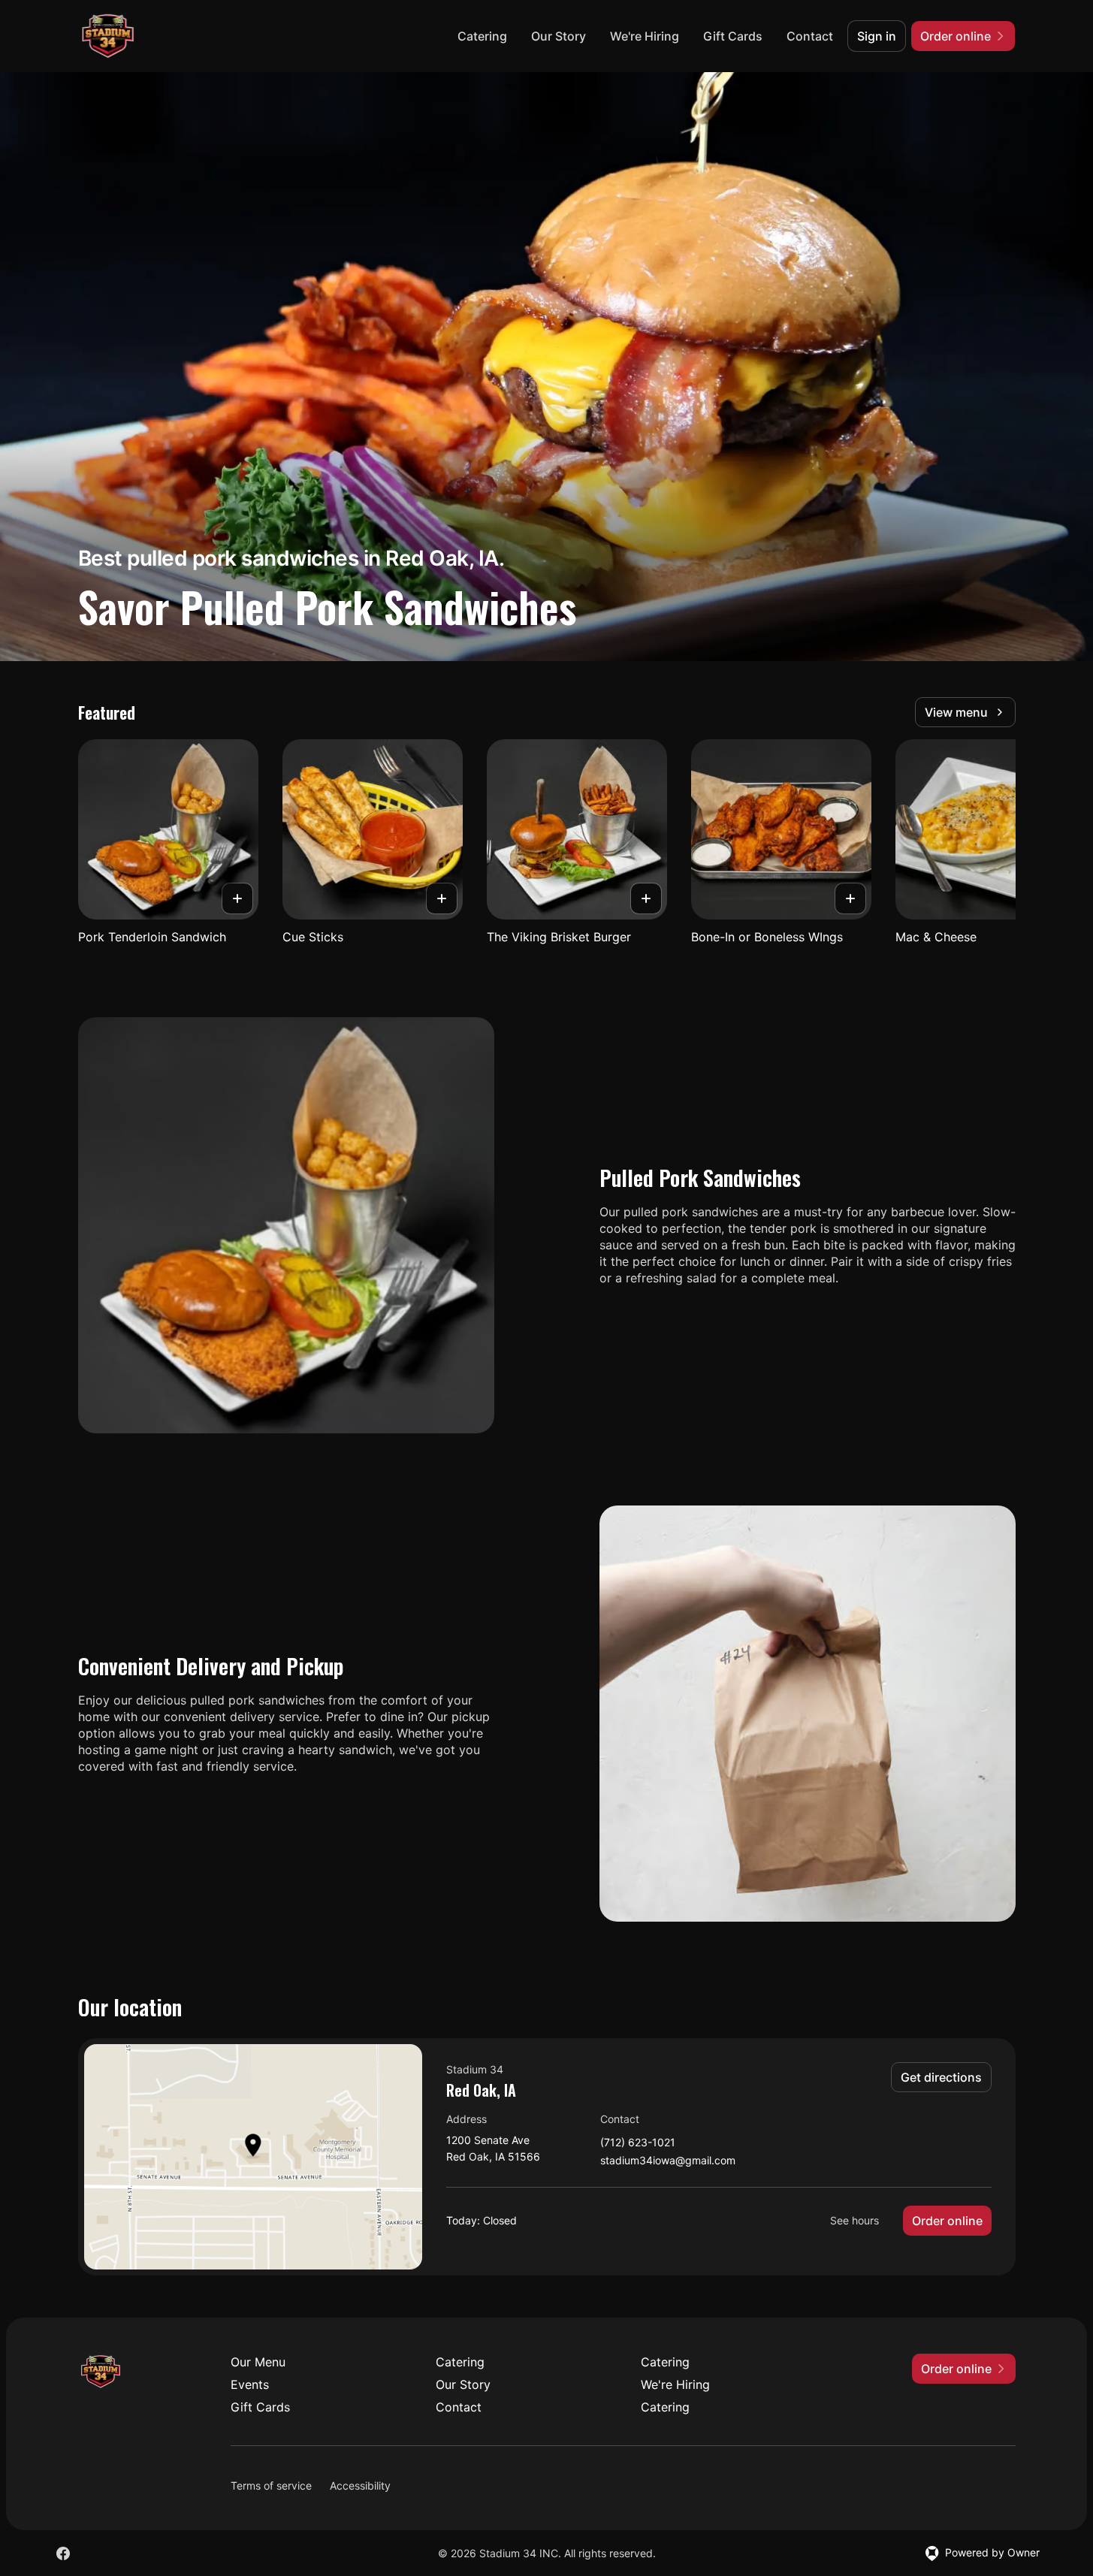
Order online (947, 2221)
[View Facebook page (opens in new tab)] (63, 2553)
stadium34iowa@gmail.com (668, 2161)
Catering (482, 36)
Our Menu (258, 2362)
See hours (854, 2220)
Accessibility (360, 2485)
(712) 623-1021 (638, 2143)
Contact (810, 36)
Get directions (941, 2077)
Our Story (559, 36)
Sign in (877, 36)
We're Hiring (645, 36)
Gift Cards (733, 36)
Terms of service (271, 2485)
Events (250, 2384)
